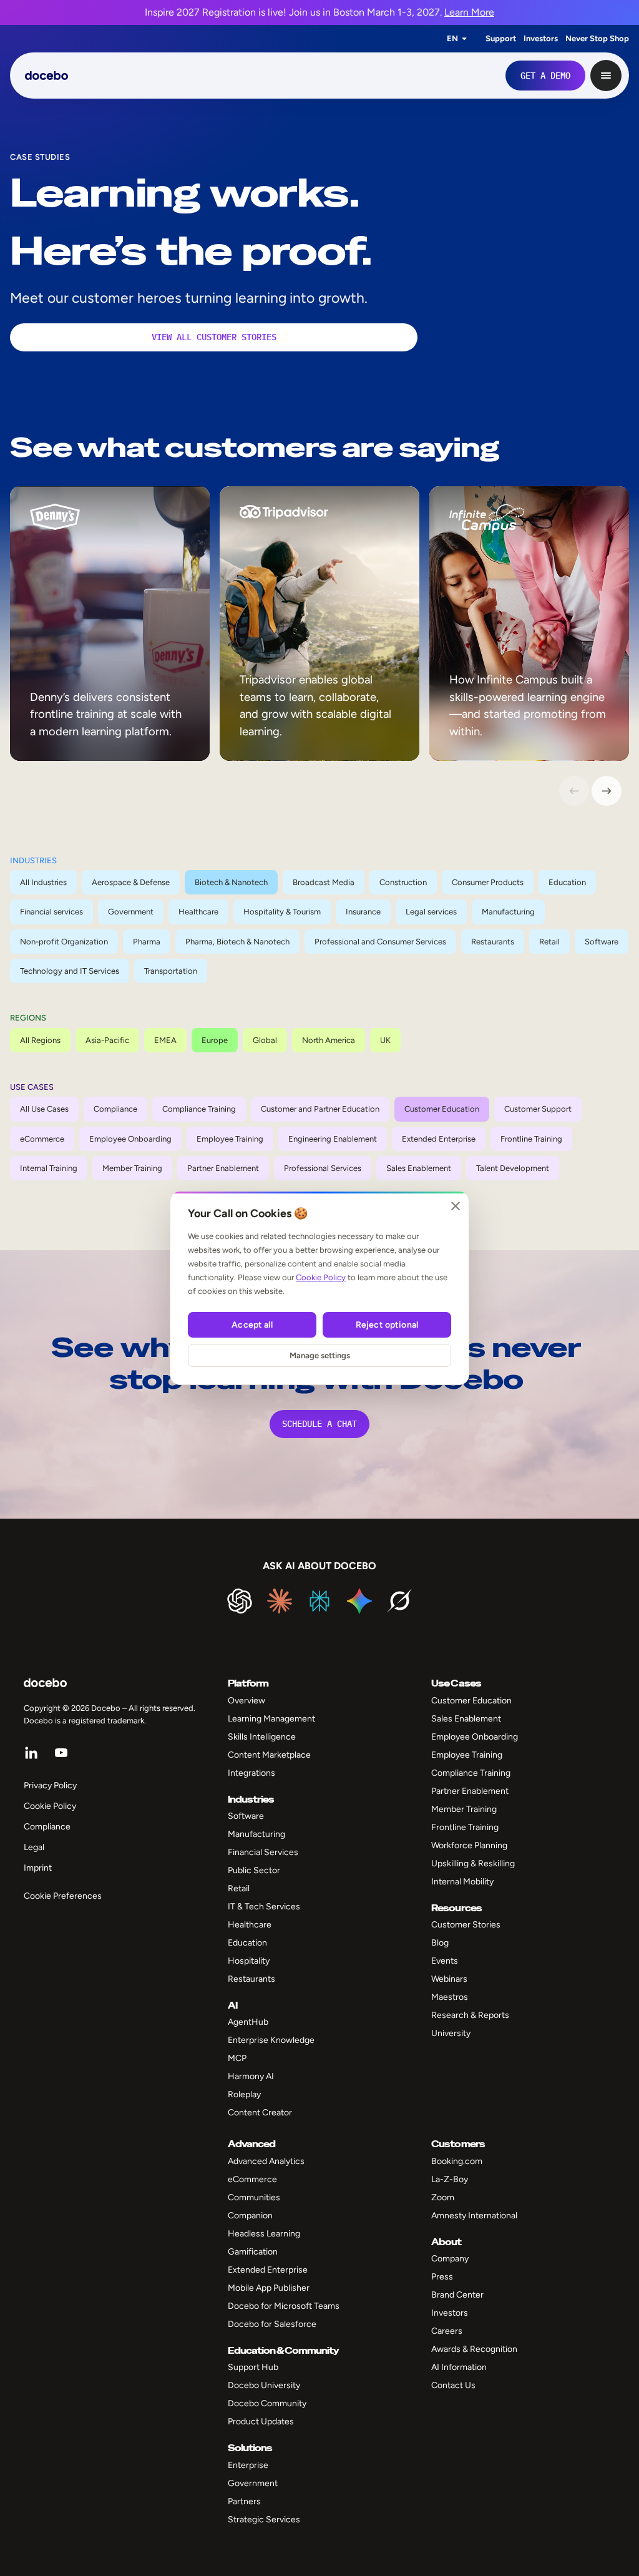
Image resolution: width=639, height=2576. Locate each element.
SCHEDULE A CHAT (319, 1424)
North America (329, 1040)
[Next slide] (607, 791)
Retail (549, 942)
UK (385, 1040)
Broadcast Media (324, 882)
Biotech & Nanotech (231, 882)
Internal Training (49, 1168)
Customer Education (442, 1109)
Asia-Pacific (107, 1040)
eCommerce (42, 1139)
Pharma (147, 942)
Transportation (171, 971)
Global (265, 1040)
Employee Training (230, 1139)
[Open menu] (606, 76)
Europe (215, 1040)
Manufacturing (508, 912)
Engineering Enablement (333, 1139)
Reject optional (387, 1325)
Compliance (115, 1109)
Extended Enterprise (439, 1139)
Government (131, 912)
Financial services (51, 912)
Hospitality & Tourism (282, 912)
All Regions (40, 1040)
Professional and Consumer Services (380, 942)
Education (567, 882)
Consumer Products (488, 882)
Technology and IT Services (70, 971)
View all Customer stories (214, 337)
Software (602, 942)
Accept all (252, 1325)
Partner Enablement (223, 1168)
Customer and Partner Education (320, 1109)
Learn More (469, 12)
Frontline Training (531, 1139)
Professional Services (323, 1168)
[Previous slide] (574, 791)
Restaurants (493, 942)
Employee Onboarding (130, 1139)
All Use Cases (44, 1109)
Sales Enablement (419, 1168)
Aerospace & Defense (131, 882)
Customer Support (538, 1109)
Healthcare (198, 912)
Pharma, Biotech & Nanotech (237, 942)
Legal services (431, 912)
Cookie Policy (321, 1277)
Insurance (363, 912)
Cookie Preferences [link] (63, 1896)
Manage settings (320, 1355)
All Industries (43, 882)
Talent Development (513, 1168)
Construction (403, 882)
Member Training (132, 1168)
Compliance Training (199, 1109)
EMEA (165, 1040)
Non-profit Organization (64, 942)
